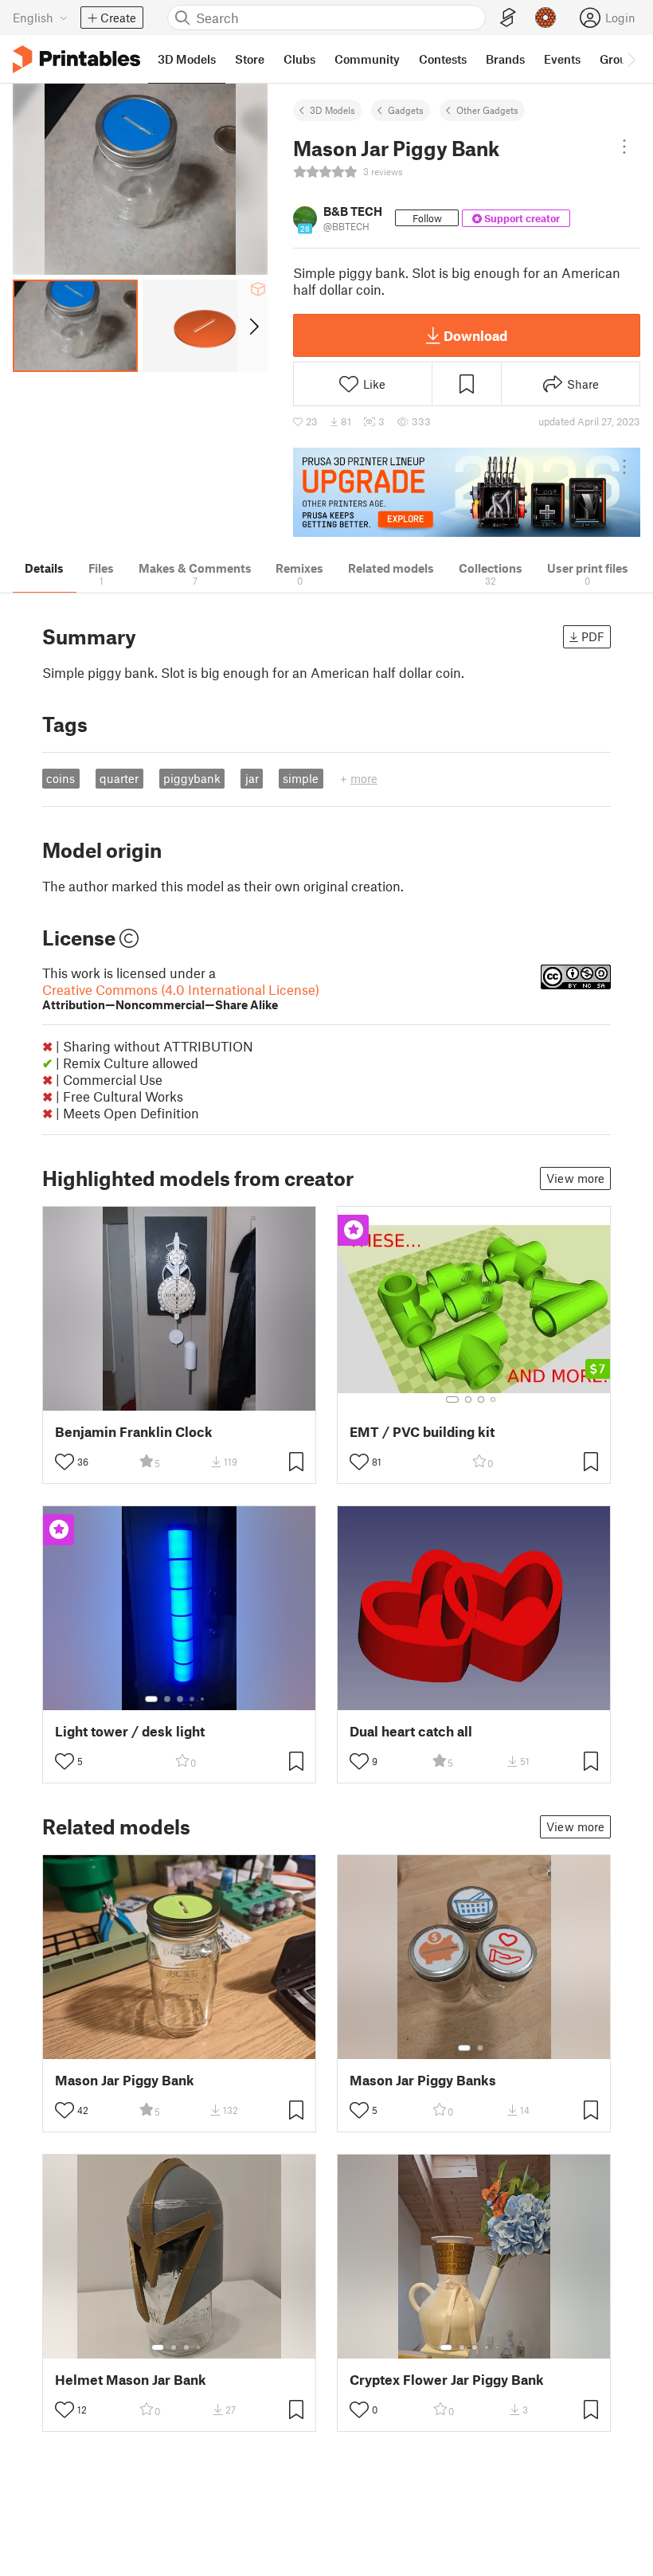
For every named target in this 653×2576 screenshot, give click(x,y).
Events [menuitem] (562, 59)
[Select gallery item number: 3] (481, 1400)
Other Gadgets (487, 110)
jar (252, 778)
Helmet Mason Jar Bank (131, 2380)
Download (475, 335)
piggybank (192, 778)
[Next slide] (253, 326)
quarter (119, 778)
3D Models (332, 110)
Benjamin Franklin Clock (134, 1432)
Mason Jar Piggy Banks (423, 2080)
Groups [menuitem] (620, 59)
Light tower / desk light (130, 1731)
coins (61, 778)
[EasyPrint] (508, 18)
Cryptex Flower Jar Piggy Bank (447, 2380)
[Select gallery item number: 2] (468, 1400)
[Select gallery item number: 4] (494, 1400)
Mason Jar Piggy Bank (125, 2080)
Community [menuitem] (367, 59)
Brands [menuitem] (505, 59)
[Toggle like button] (65, 1462)
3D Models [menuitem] (187, 59)
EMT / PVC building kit (422, 1432)
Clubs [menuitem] (299, 59)
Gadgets (406, 110)
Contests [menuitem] (443, 59)
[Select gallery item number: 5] (204, 1699)
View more (575, 1178)
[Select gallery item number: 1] (452, 1400)
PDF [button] (593, 636)
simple (301, 778)
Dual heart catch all (411, 1731)
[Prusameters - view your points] (545, 18)
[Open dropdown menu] (624, 147)
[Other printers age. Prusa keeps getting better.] (467, 493)
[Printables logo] (76, 59)
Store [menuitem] (250, 59)
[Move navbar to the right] (631, 59)
